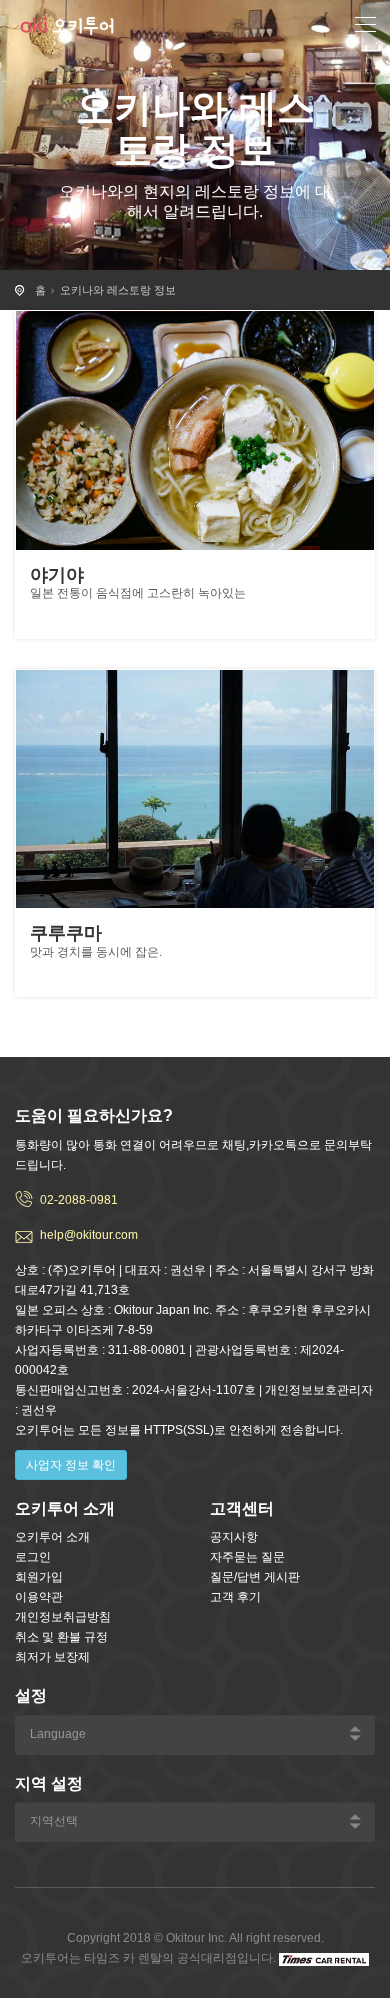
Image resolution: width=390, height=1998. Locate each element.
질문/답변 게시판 (255, 1577)
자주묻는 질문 (247, 1557)
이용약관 (39, 1597)
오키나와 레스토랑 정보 (118, 290)
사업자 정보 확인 (71, 1465)
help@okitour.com (89, 1235)
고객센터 (242, 1508)
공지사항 (234, 1537)
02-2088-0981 (79, 1200)
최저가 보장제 (52, 1657)
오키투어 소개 (52, 1537)
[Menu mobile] (365, 27)
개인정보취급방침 (63, 1617)
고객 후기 (235, 1597)
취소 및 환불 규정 (61, 1637)
